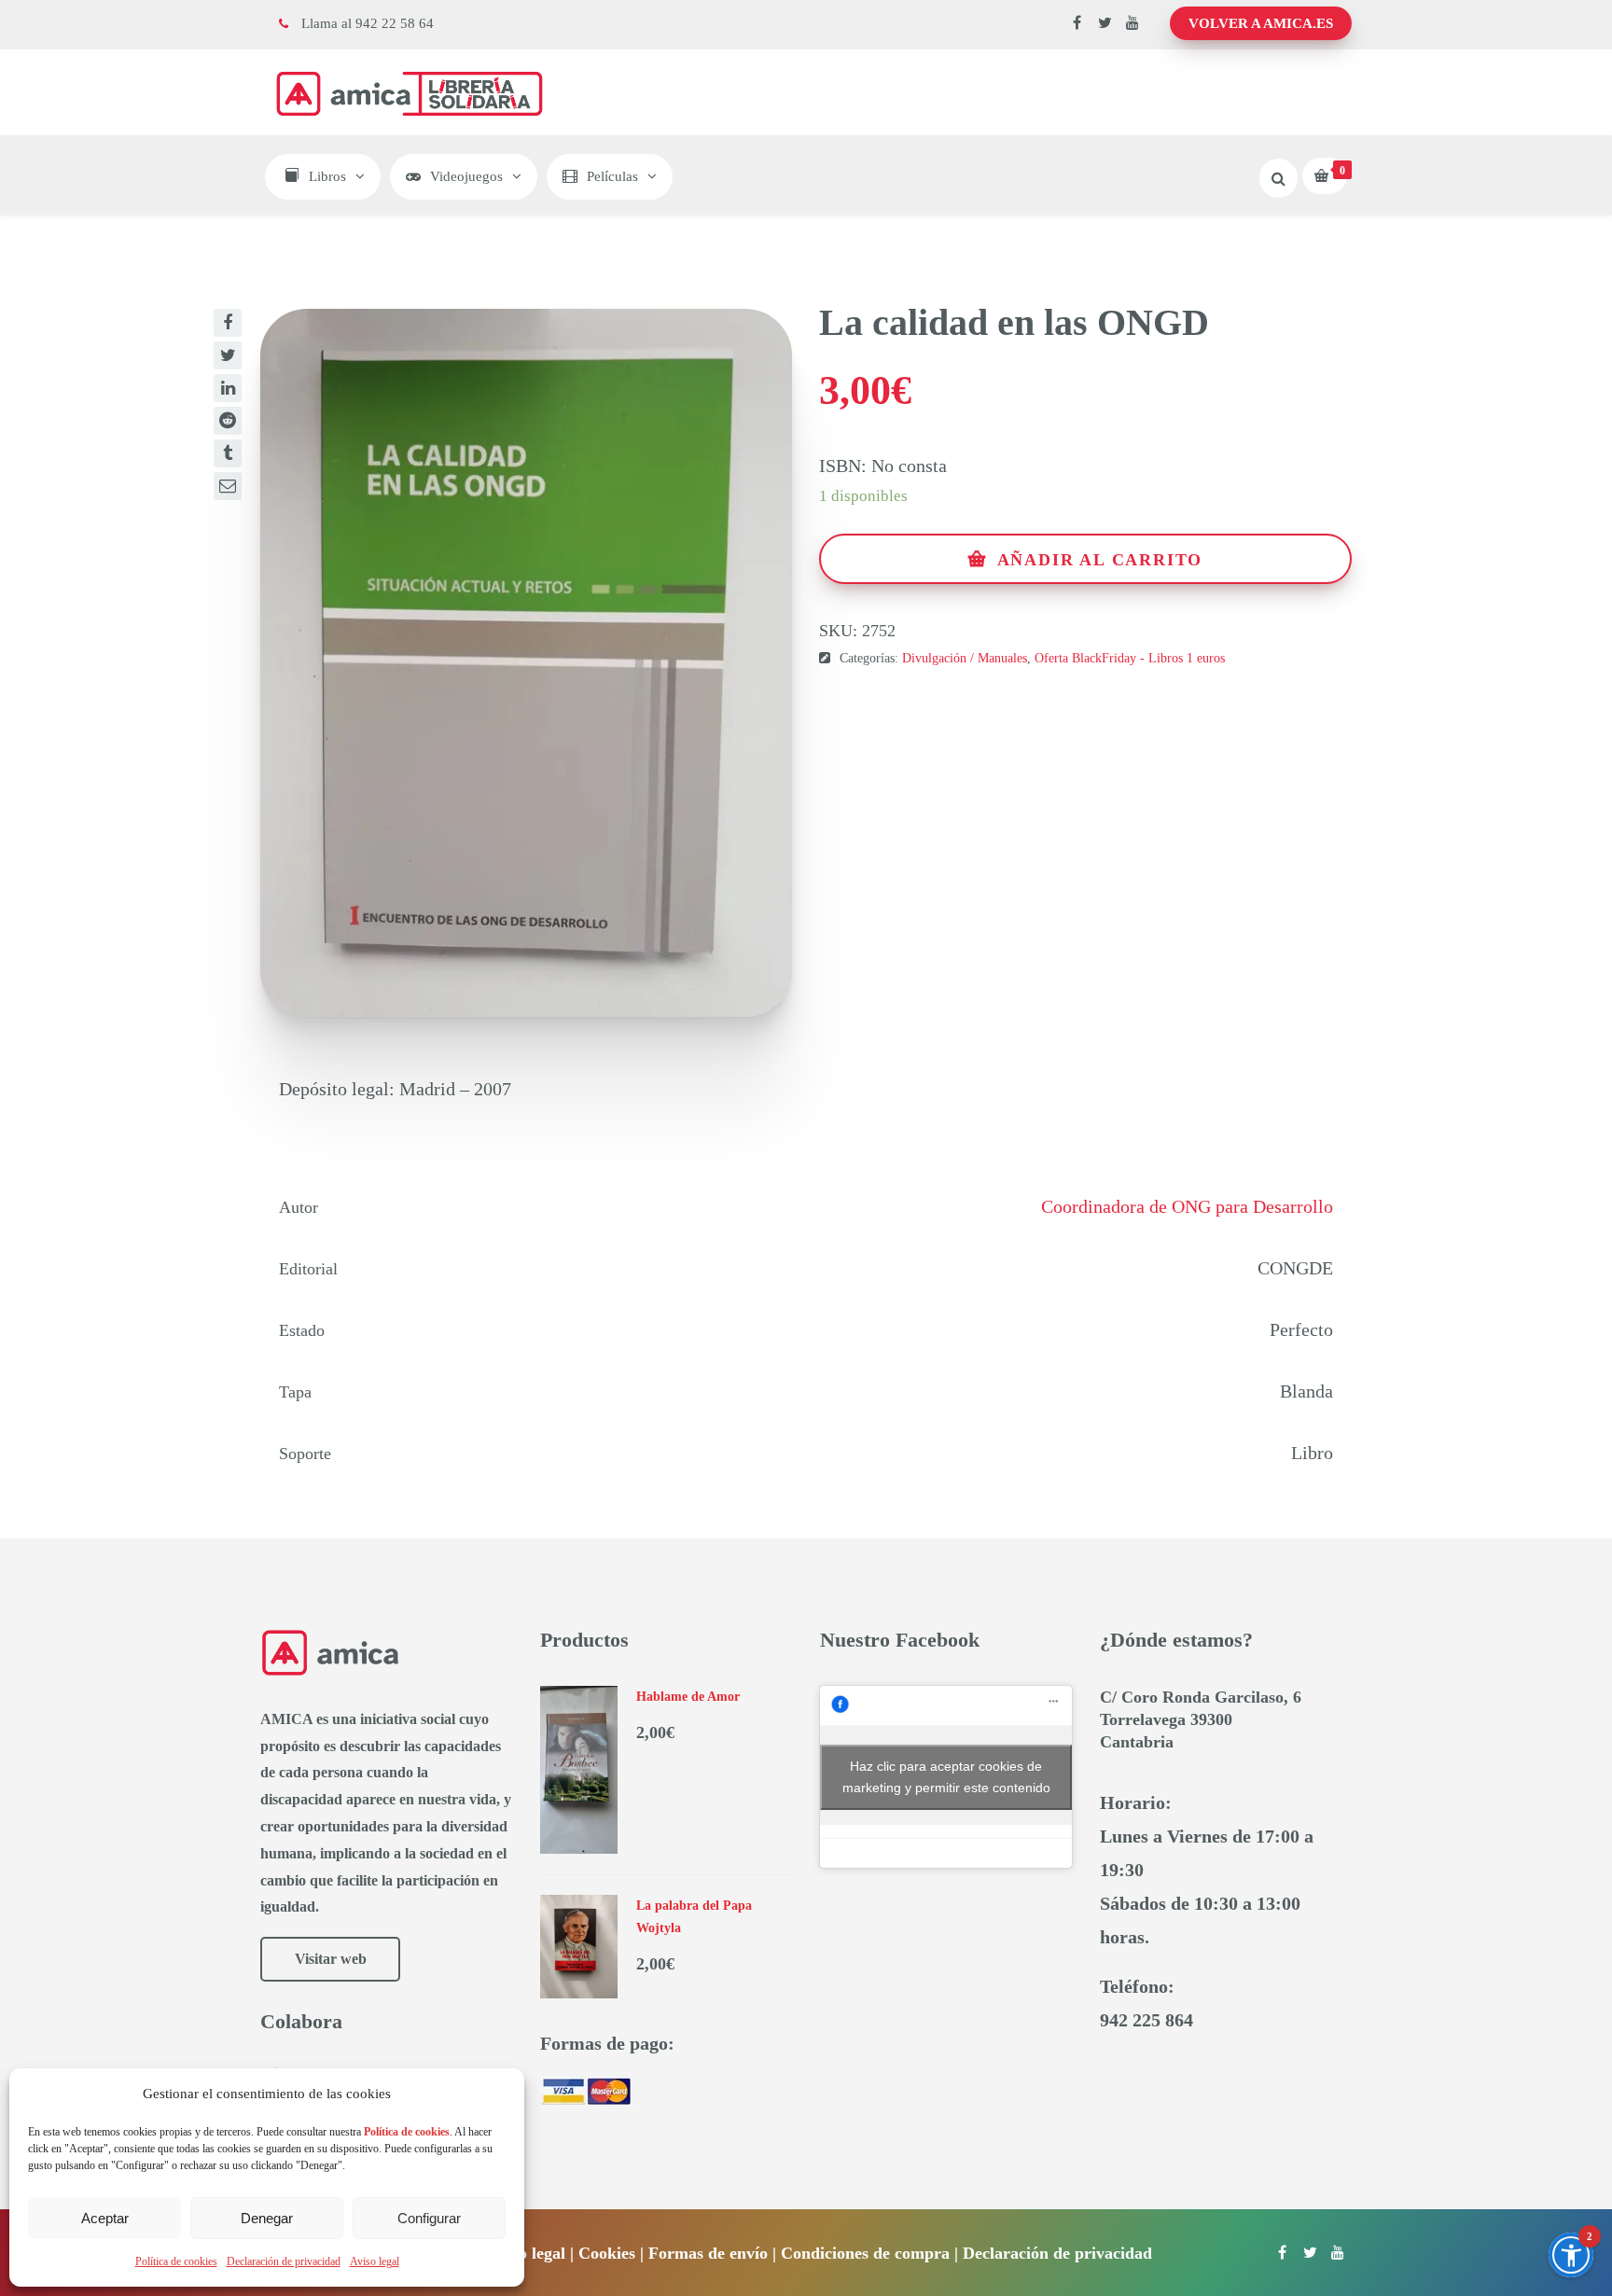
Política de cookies (176, 2261)
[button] (1571, 2255)
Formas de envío (708, 2253)
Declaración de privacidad (284, 2261)
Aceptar (105, 2218)
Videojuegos (466, 176)
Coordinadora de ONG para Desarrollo (1187, 1206)
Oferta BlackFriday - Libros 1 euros (1130, 658)
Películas (612, 176)
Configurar (429, 2218)
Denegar (267, 2218)
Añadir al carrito (1100, 560)
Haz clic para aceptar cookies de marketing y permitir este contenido (946, 1777)
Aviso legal (375, 2261)
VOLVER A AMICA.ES (1261, 23)
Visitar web (331, 1959)
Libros (327, 176)
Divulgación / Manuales (965, 658)
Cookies (607, 2253)
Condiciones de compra (865, 2253)
